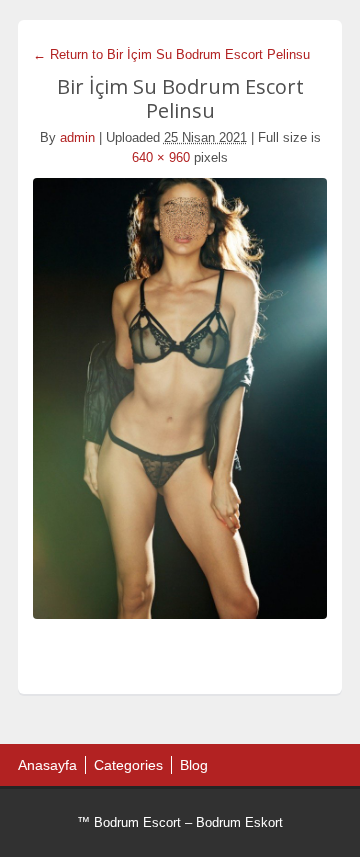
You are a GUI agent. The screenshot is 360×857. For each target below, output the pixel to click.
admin (77, 137)
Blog (194, 765)
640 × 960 (161, 157)
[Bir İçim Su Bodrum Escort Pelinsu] (180, 398)
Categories (128, 765)
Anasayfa (47, 765)
